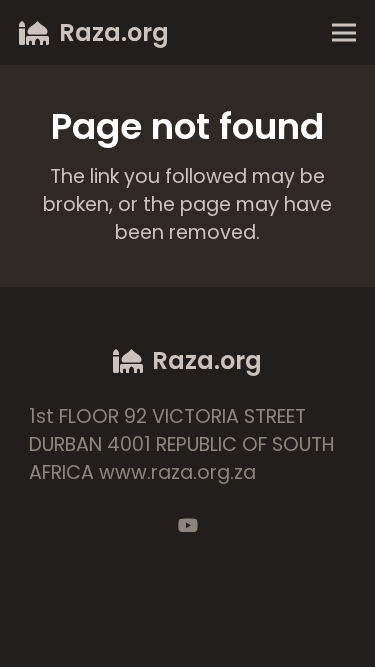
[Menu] (343, 33)
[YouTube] (188, 525)
